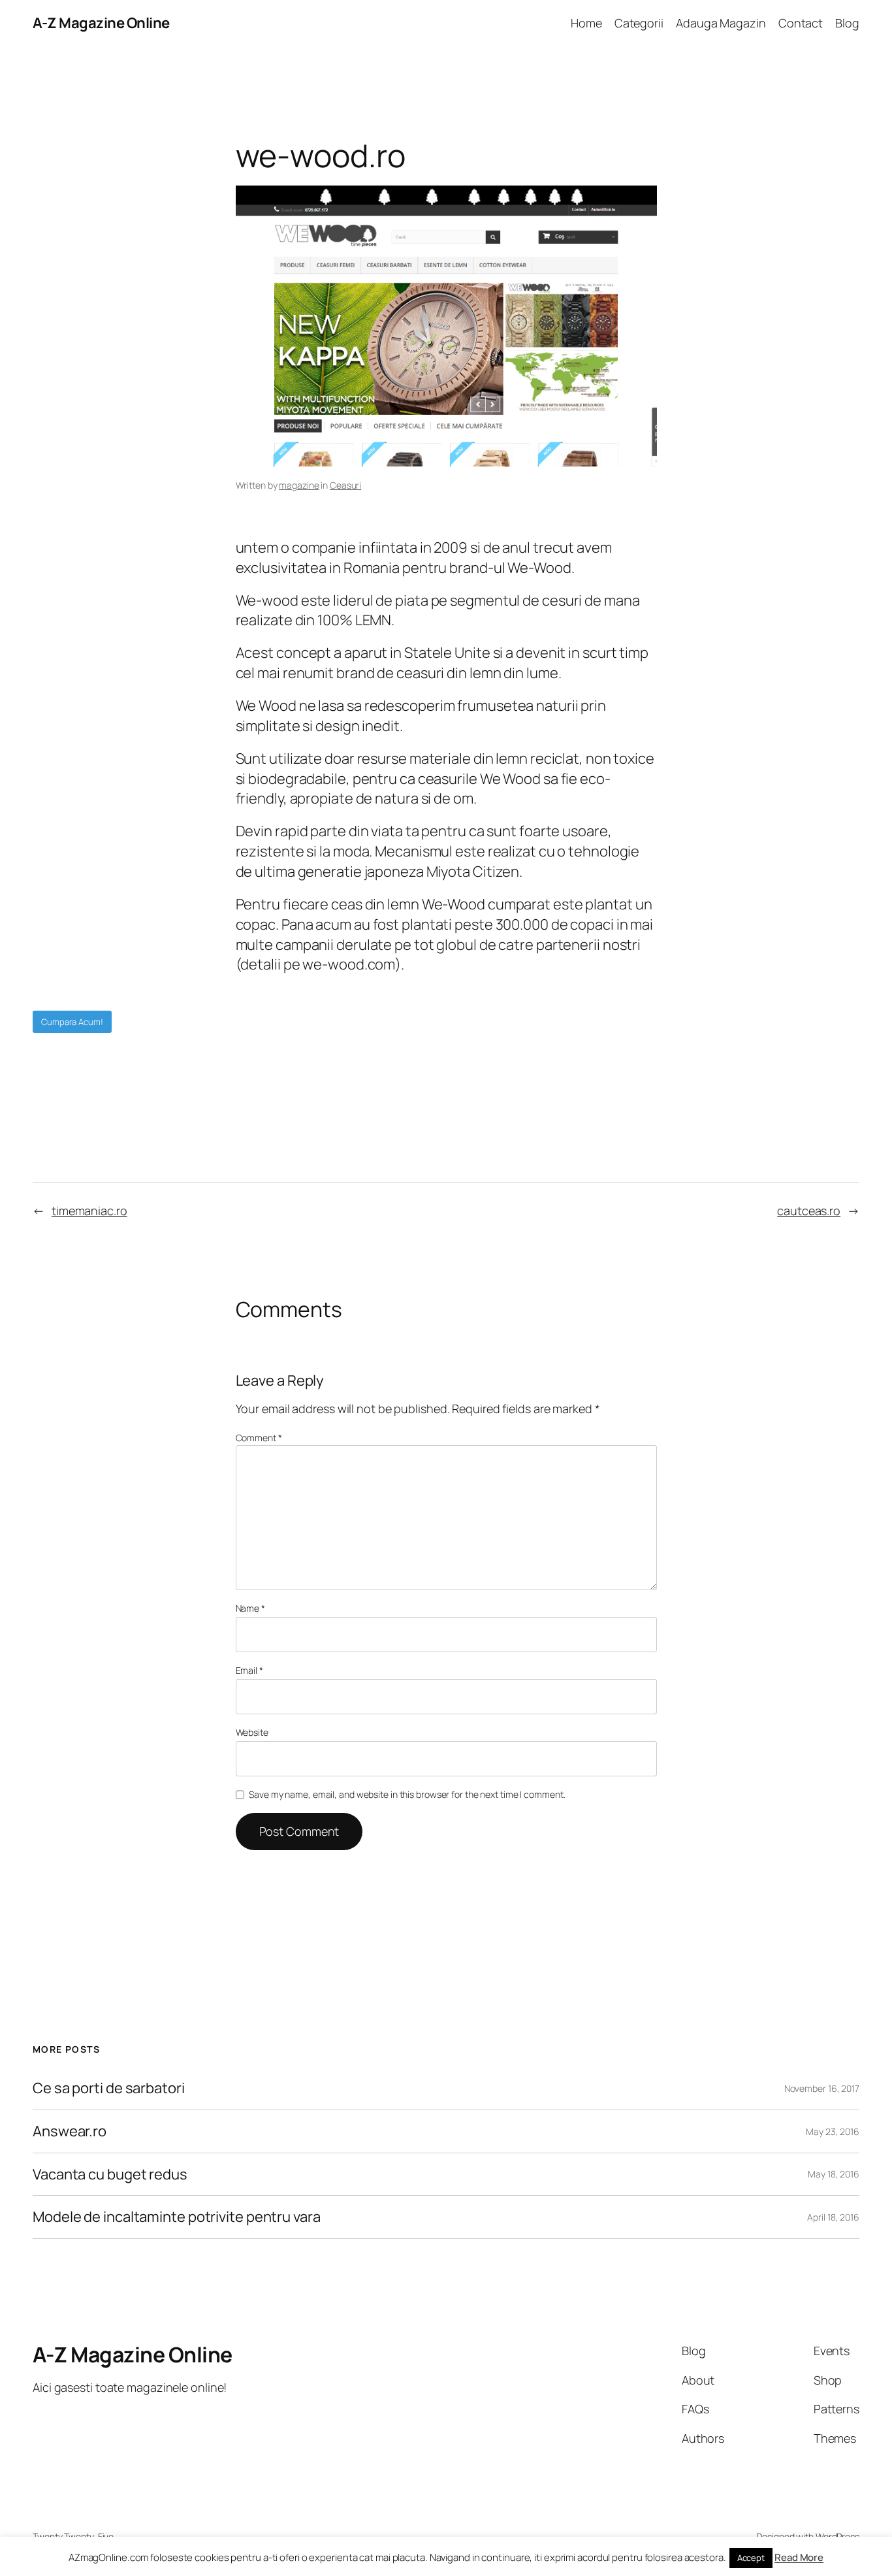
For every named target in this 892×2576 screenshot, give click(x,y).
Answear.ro (70, 2131)
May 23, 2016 (833, 2131)
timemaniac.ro (89, 1211)
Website (252, 1732)
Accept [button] (751, 2558)
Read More (799, 2557)
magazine (299, 485)
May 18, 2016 (834, 2174)
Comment (259, 1438)
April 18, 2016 (833, 2217)
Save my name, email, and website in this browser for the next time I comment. (407, 1794)
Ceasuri (345, 485)
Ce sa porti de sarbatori (109, 2088)
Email (249, 1670)
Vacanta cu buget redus (110, 2175)
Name (250, 1608)
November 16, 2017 (822, 2088)
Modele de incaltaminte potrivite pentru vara (177, 2217)
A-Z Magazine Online (101, 23)
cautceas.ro (809, 1211)
